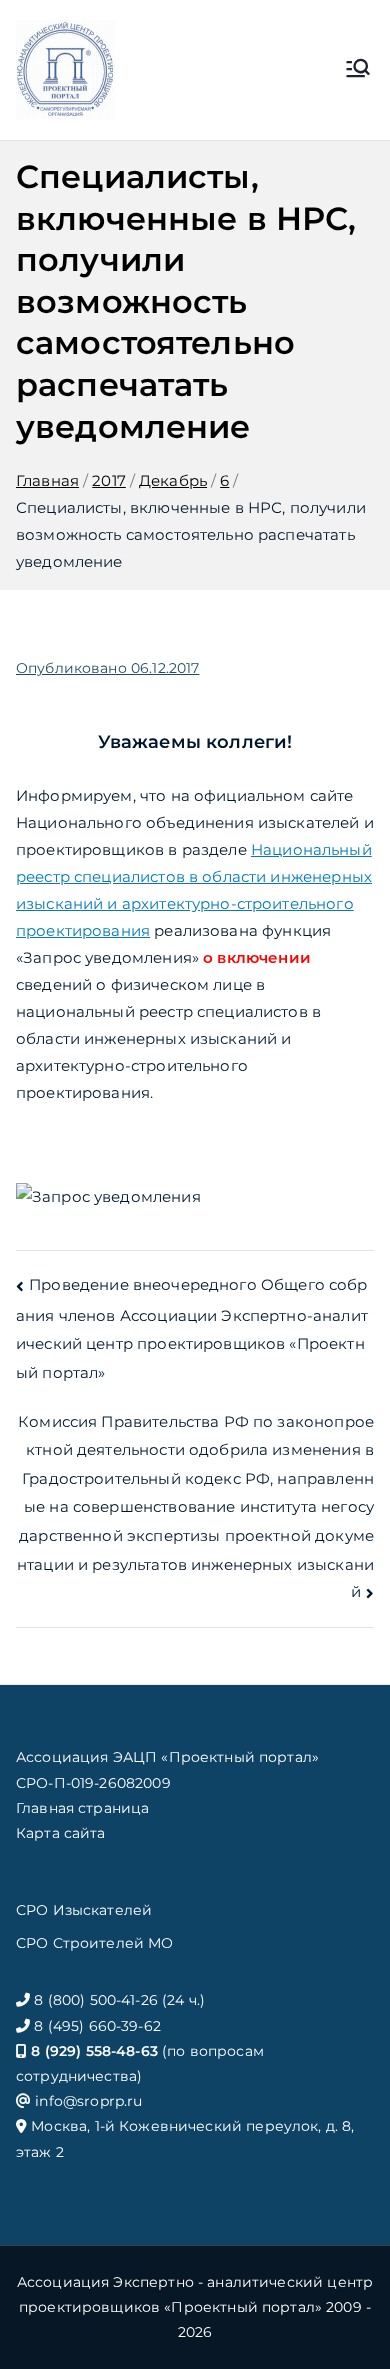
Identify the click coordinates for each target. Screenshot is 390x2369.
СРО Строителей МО (95, 1943)
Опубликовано (107, 668)
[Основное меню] (358, 70)
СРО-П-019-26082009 (93, 1783)
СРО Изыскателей (84, 1910)
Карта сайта (61, 1833)
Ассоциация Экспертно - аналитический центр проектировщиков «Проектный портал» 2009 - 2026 (195, 2307)
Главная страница (82, 1808)
